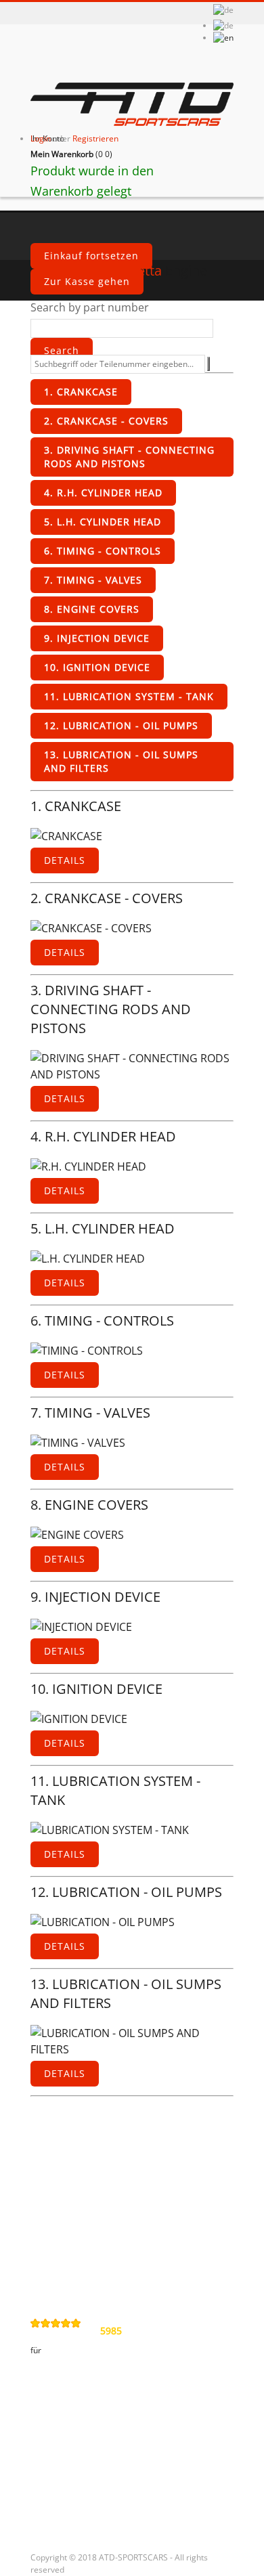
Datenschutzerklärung (96, 2213)
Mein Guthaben (78, 2444)
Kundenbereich (78, 2393)
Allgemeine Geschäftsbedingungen (98, 2184)
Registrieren (95, 138)
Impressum (68, 2259)
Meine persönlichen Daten (106, 2490)
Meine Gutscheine (85, 2513)
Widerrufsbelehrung (90, 2236)
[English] (223, 38)
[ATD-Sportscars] (132, 106)
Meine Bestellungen (89, 2421)
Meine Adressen (80, 2467)
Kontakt (59, 2155)
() (71, 154)
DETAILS (65, 860)
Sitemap (60, 2282)
